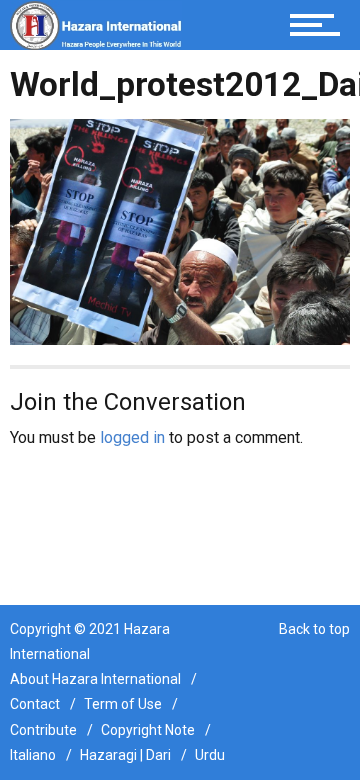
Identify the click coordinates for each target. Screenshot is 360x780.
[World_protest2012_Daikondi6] (180, 230)
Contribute (43, 730)
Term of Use (123, 704)
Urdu (210, 755)
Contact (35, 704)
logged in (132, 437)
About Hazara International (95, 679)
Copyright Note (148, 730)
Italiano (33, 755)
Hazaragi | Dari (125, 755)
